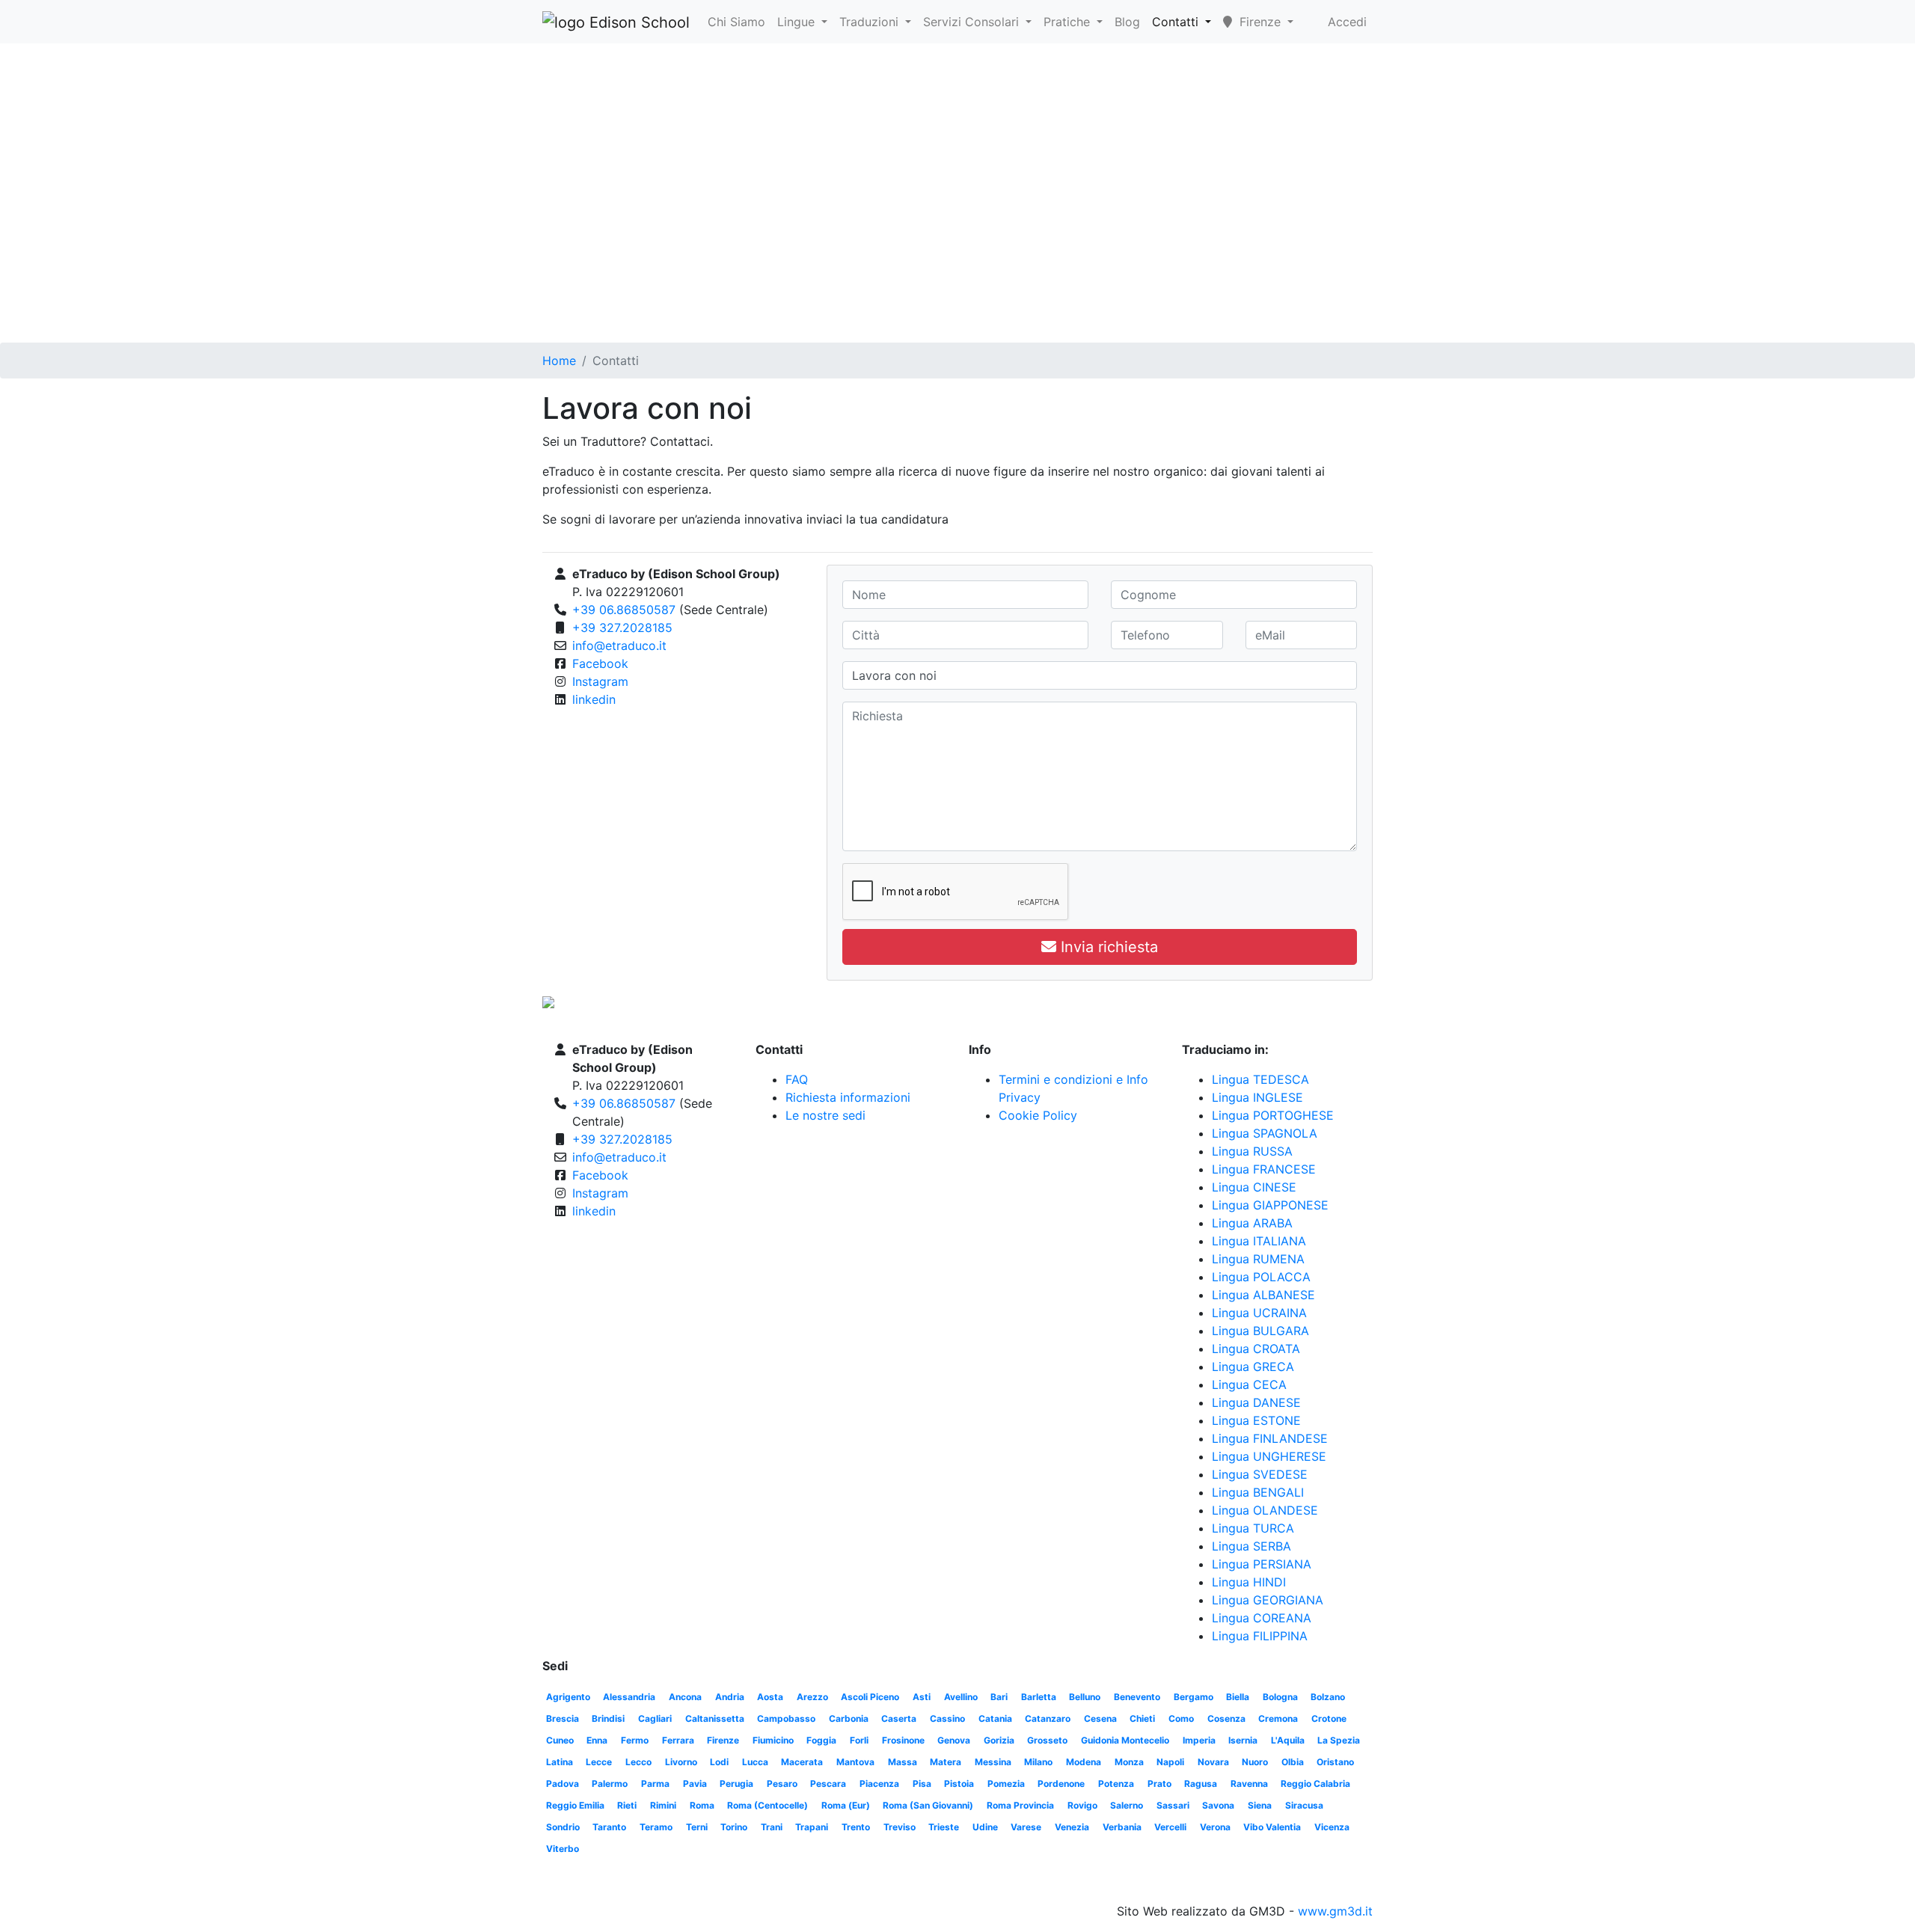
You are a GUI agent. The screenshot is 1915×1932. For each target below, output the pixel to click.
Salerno (1127, 1805)
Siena (1260, 1805)
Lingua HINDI (1249, 1582)
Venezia (1072, 1827)
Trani (772, 1827)
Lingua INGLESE (1257, 1097)
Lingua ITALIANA (1259, 1241)
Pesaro (782, 1784)
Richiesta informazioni (848, 1097)
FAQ (797, 1079)
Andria (730, 1697)
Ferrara (678, 1740)
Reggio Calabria (1315, 1784)
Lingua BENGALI (1258, 1492)
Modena (1084, 1762)
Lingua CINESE (1254, 1187)
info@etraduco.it (619, 645)
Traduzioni (871, 22)
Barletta (1039, 1697)
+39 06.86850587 (624, 610)
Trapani (812, 1827)
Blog (1127, 22)
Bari (999, 1697)
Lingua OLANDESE (1265, 1510)
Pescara (828, 1784)
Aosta (770, 1697)
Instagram (600, 681)
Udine (985, 1827)
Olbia (1293, 1762)
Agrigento (568, 1697)
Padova (563, 1784)
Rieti (627, 1805)
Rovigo (1082, 1805)
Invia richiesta (1107, 947)
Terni (697, 1827)
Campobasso (786, 1718)
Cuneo (560, 1740)
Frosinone (903, 1740)
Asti (922, 1697)
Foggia (821, 1740)
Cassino (947, 1718)
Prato (1159, 1784)
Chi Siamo (736, 22)
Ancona (685, 1697)
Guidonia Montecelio (1125, 1740)
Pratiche (1069, 22)
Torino (734, 1827)
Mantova (855, 1762)
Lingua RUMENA (1258, 1259)
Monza (1129, 1762)
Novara (1213, 1762)
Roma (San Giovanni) (928, 1805)
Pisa (922, 1784)
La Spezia (1339, 1740)
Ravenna (1249, 1784)
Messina (993, 1762)
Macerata (802, 1762)
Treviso (900, 1827)
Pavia (695, 1784)
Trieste (944, 1827)
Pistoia (959, 1784)
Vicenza (1332, 1827)
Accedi (1347, 22)
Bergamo (1194, 1697)
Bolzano (1328, 1697)
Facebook (600, 663)
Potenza (1116, 1784)
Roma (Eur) (846, 1805)
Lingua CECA (1249, 1384)
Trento (856, 1827)
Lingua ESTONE (1256, 1420)
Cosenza (1226, 1718)
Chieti (1142, 1718)
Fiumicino (773, 1740)
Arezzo (812, 1697)
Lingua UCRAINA (1259, 1313)
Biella (1238, 1697)
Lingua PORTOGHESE (1273, 1115)
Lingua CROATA (1256, 1349)
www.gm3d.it (1335, 1911)
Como (1181, 1718)
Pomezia (1006, 1784)
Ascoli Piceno (870, 1697)
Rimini (663, 1805)
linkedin (594, 699)
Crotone (1329, 1718)
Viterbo (563, 1849)
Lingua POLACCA (1261, 1277)
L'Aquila (1288, 1740)
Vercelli (1170, 1827)
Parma (655, 1784)
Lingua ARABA (1252, 1223)
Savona (1218, 1805)
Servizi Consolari (973, 22)
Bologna (1280, 1697)
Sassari (1173, 1805)
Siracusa (1304, 1805)
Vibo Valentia (1272, 1827)
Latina (560, 1762)
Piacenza (879, 1784)
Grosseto (1047, 1740)
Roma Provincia (1020, 1805)
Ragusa (1201, 1784)
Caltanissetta (715, 1718)
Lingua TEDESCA (1260, 1079)
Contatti (1177, 22)
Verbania (1122, 1827)
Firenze (723, 1740)
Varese (1026, 1827)
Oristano (1335, 1762)
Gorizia (999, 1740)
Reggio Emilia (575, 1805)
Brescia (563, 1718)
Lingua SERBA (1251, 1546)
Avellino (961, 1697)
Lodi (719, 1762)
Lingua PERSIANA (1262, 1564)
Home (559, 361)
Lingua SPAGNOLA (1265, 1133)
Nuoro (1255, 1762)
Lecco (638, 1762)
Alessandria (629, 1697)
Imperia (1199, 1740)
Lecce (599, 1762)
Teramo (656, 1827)
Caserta (899, 1718)
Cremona (1278, 1718)
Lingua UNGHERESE (1269, 1456)
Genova (954, 1740)
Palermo (610, 1784)
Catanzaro (1048, 1718)
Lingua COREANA (1262, 1618)
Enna (597, 1740)
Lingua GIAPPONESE (1270, 1205)
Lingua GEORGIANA (1268, 1600)
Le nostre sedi (825, 1115)
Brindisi (608, 1718)
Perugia (736, 1784)
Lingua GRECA (1253, 1367)
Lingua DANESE (1256, 1402)
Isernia (1243, 1740)
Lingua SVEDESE (1260, 1474)
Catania (995, 1718)
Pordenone (1061, 1784)
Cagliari (655, 1718)
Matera (946, 1762)
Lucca (755, 1762)
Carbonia (849, 1718)
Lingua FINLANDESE (1270, 1438)
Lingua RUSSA (1252, 1151)
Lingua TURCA (1253, 1528)
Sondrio (563, 1827)
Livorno (681, 1762)
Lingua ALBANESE (1263, 1295)
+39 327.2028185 (622, 628)
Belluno (1085, 1697)
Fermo (635, 1740)
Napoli (1170, 1762)
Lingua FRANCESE (1264, 1169)
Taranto (609, 1827)
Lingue (798, 22)
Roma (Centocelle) (767, 1805)
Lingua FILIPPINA (1260, 1636)
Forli (859, 1740)
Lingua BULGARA (1260, 1331)
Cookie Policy (1038, 1115)
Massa (903, 1762)
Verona (1215, 1827)
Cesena (1100, 1718)
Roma (702, 1805)
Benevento (1137, 1697)
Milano (1038, 1762)
